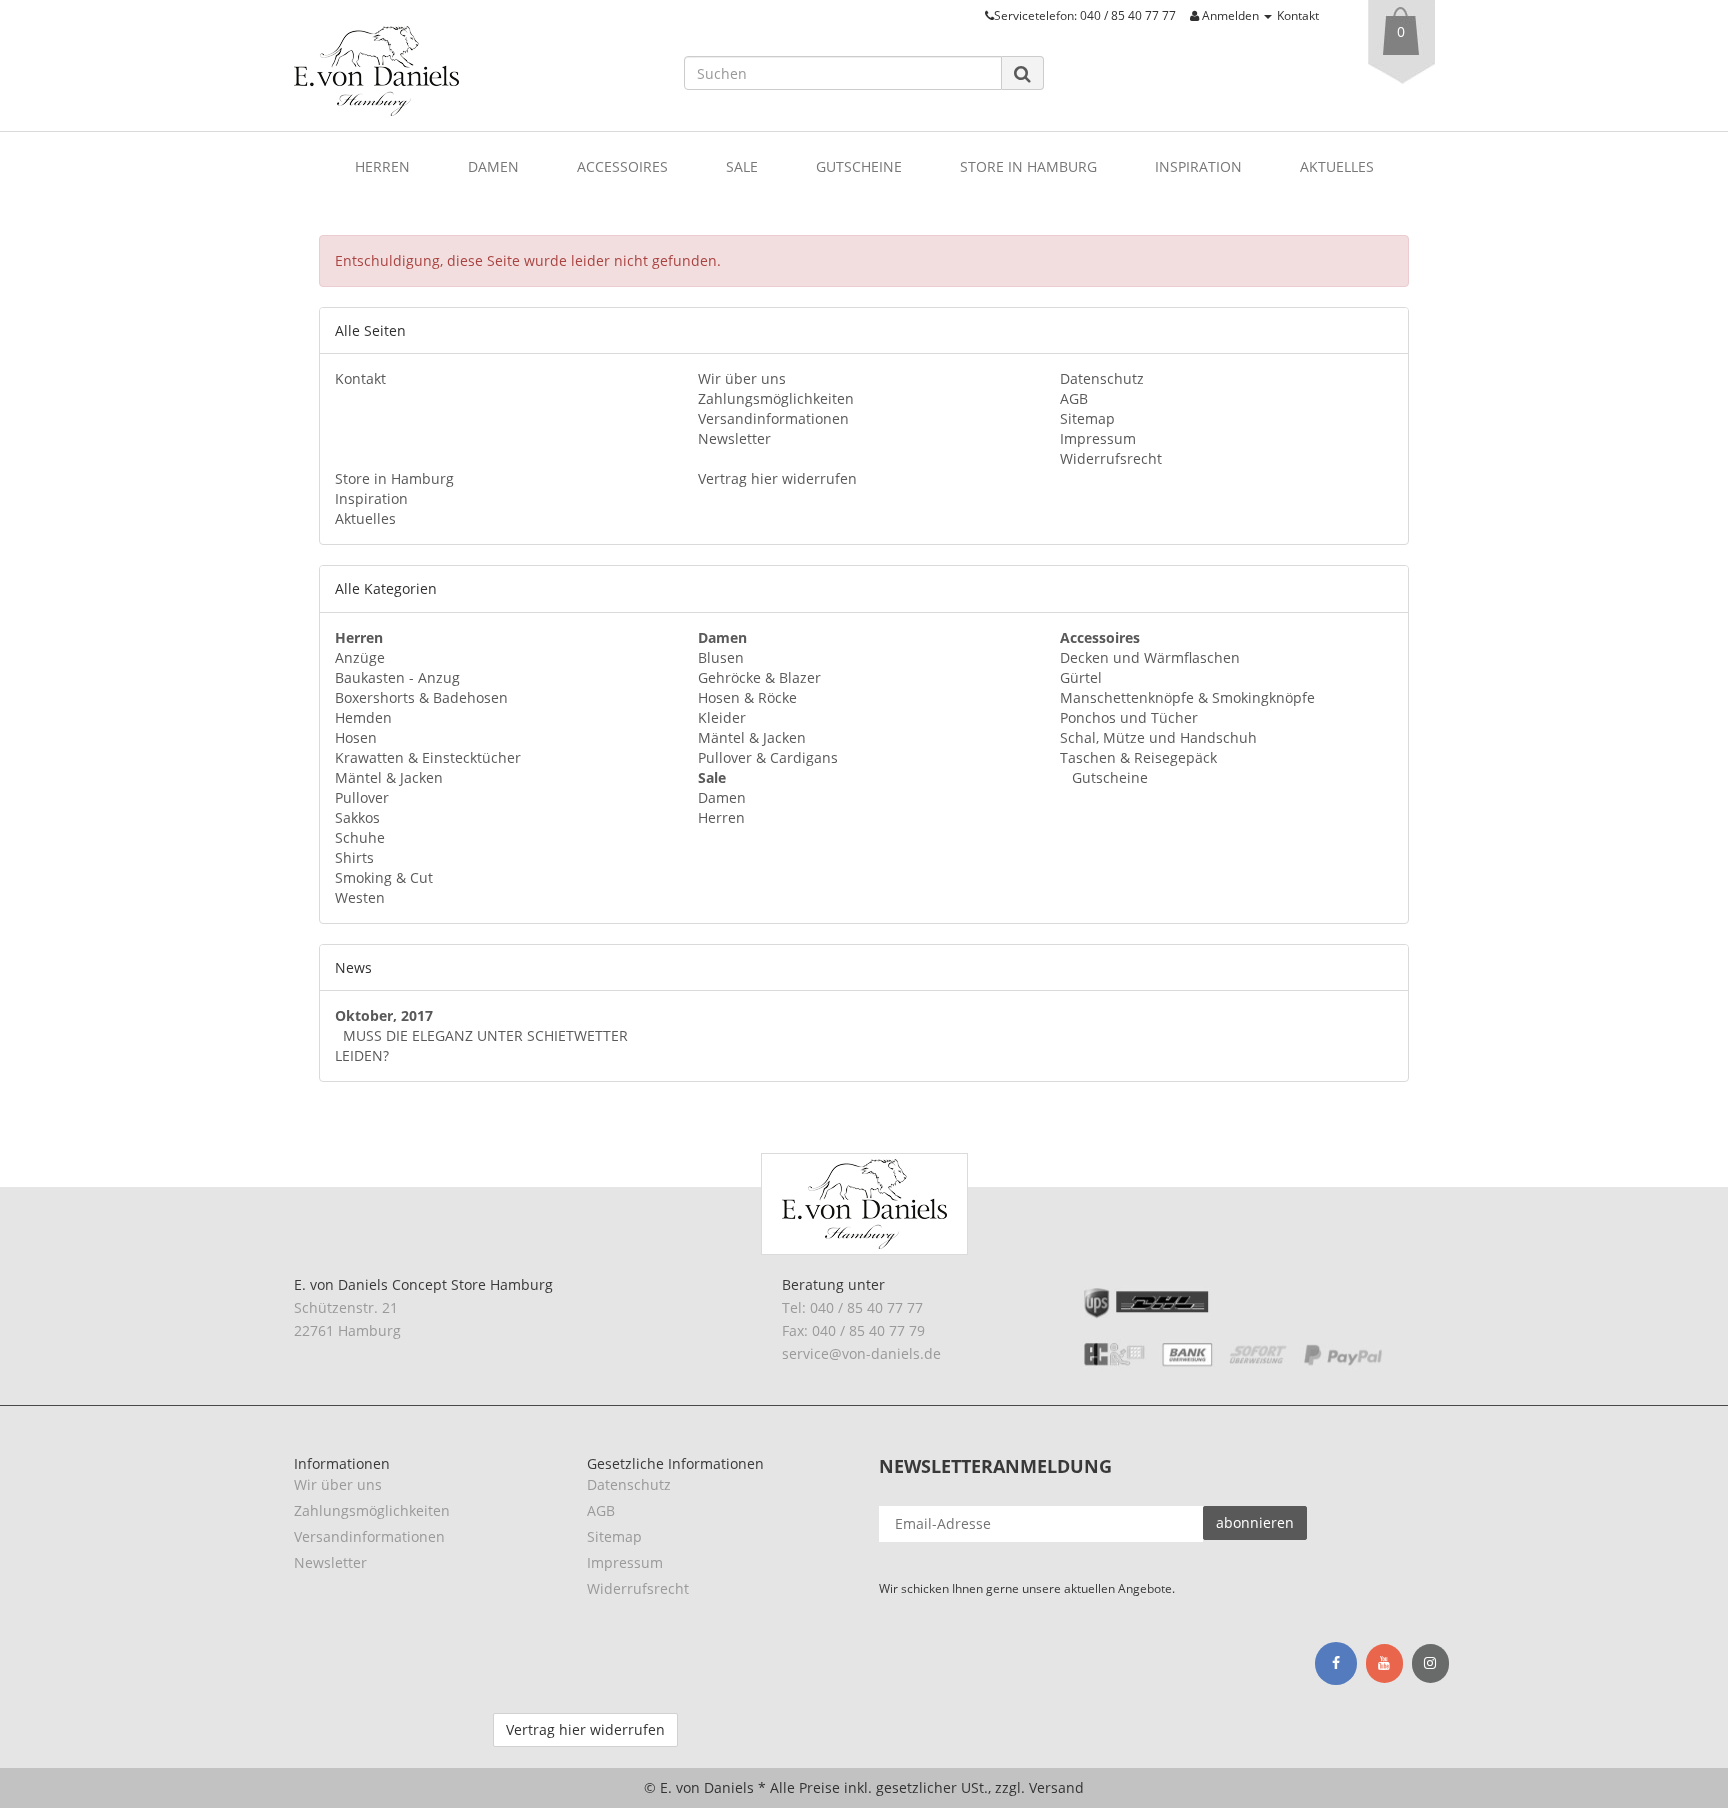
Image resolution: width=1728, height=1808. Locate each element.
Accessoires (622, 166)
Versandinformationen (773, 418)
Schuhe (360, 837)
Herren (382, 166)
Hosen (356, 737)
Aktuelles (1337, 166)
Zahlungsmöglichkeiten (776, 398)
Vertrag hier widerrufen (777, 478)
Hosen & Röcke (747, 697)
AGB (1074, 398)
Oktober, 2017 (384, 1015)
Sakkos (357, 817)
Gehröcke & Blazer (759, 677)
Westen (360, 897)
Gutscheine (859, 166)
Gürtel (1081, 677)
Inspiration (1198, 166)
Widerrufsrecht (1111, 458)
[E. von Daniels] (474, 71)
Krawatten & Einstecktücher (428, 757)
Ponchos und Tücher (1129, 717)
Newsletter (734, 438)
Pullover (362, 797)
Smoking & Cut (384, 877)
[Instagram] (1430, 1664)
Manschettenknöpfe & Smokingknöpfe (1187, 697)
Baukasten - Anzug (397, 677)
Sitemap (1087, 418)
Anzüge (360, 657)
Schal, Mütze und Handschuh (1158, 737)
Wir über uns (742, 378)
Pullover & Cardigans (768, 757)
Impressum (1098, 438)
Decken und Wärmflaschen (1150, 657)
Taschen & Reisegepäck (1138, 757)
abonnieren (1255, 1522)
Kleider (722, 717)
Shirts (354, 857)
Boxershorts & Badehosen (421, 697)
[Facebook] (1336, 1663)
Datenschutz (1102, 378)
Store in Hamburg (1028, 166)
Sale (742, 166)
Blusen (721, 657)
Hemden (363, 717)
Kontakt (1298, 15)
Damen (493, 166)
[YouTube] (1384, 1664)
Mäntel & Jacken (389, 777)
